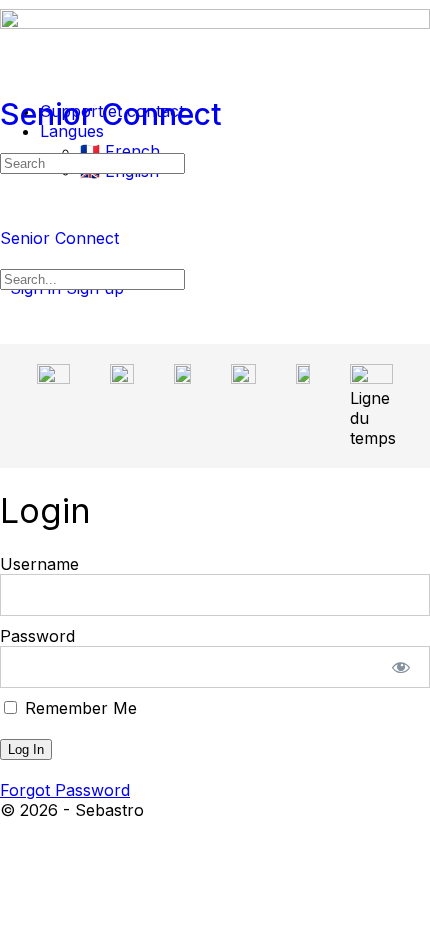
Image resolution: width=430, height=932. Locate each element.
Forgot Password (65, 790)
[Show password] (401, 667)
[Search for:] (92, 162)
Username (39, 564)
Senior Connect (111, 114)
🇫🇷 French (120, 151)
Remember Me (78, 708)
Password (37, 636)
